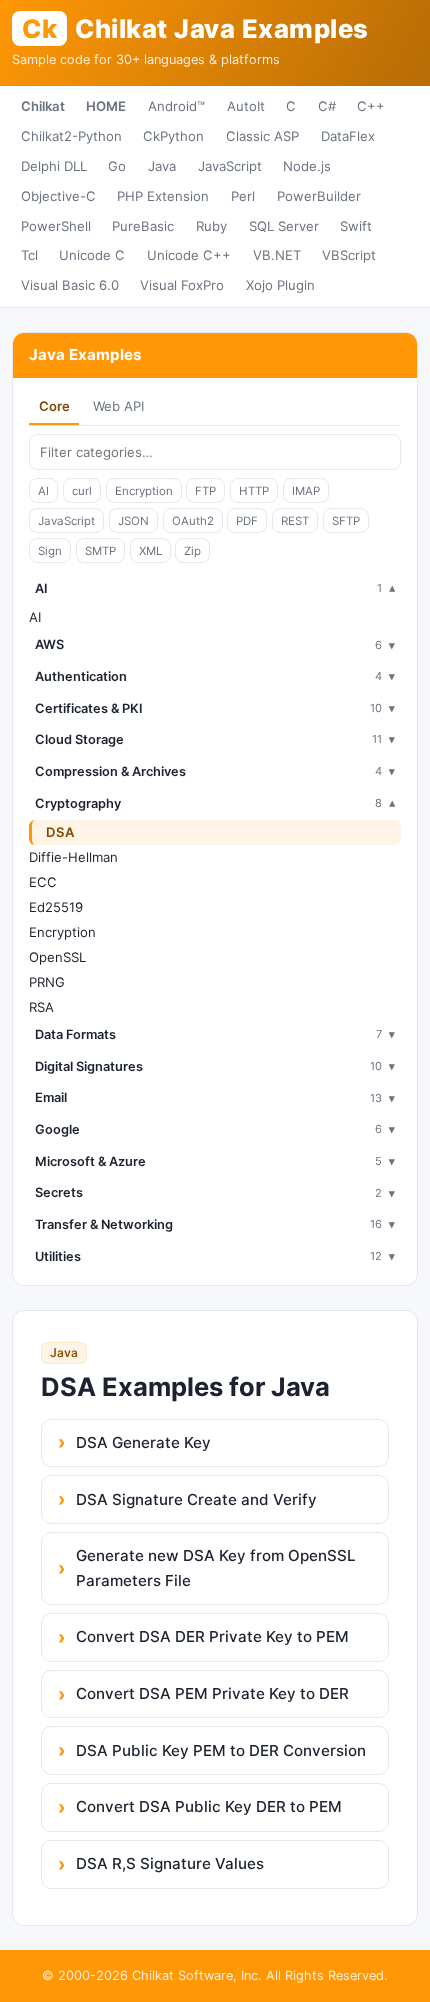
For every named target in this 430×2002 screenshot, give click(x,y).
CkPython (173, 136)
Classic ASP (262, 136)
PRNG (47, 982)
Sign (50, 551)
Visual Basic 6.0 (70, 285)
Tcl (29, 255)
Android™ (176, 106)
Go (117, 166)
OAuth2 (193, 521)
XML (150, 551)
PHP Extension (163, 196)
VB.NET (277, 255)
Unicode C (92, 255)
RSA (41, 1007)
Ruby (211, 226)
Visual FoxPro (182, 285)
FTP (205, 491)
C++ (371, 106)
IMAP (306, 491)
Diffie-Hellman (73, 857)
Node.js (307, 166)
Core (54, 406)
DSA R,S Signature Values (170, 1863)
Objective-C (58, 196)
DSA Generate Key (143, 1442)
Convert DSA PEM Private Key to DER (212, 1693)
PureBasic (143, 226)
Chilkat (43, 106)
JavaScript (230, 166)
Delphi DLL (54, 166)
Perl (243, 196)
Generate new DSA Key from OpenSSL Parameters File (216, 1567)
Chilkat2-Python (71, 136)
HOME (106, 106)
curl (82, 491)
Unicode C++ (189, 255)
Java (162, 166)
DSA (60, 832)
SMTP (100, 551)
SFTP (346, 521)
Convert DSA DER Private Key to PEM (212, 1636)
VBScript (349, 255)
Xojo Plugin (280, 285)
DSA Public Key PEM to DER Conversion (221, 1750)
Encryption (144, 491)
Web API (118, 406)
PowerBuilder (319, 196)
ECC (43, 882)
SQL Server (284, 226)
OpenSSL (57, 957)
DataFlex (348, 136)
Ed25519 (56, 907)
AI (43, 491)
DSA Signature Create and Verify (196, 1499)
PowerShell (56, 226)
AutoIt (246, 106)
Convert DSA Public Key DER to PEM (209, 1806)
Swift (356, 226)
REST (295, 521)
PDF (247, 521)
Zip (192, 551)
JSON (133, 521)
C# (327, 106)
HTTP (254, 491)
